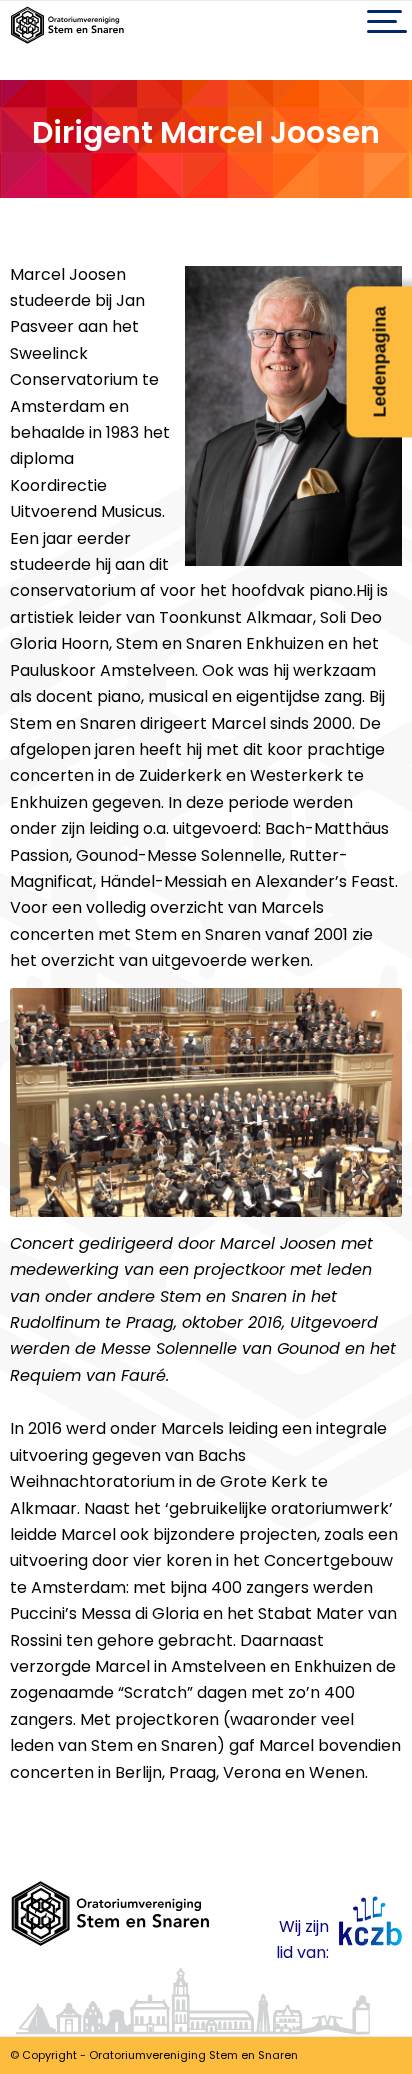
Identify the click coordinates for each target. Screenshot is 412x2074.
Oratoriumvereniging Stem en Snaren (193, 2055)
